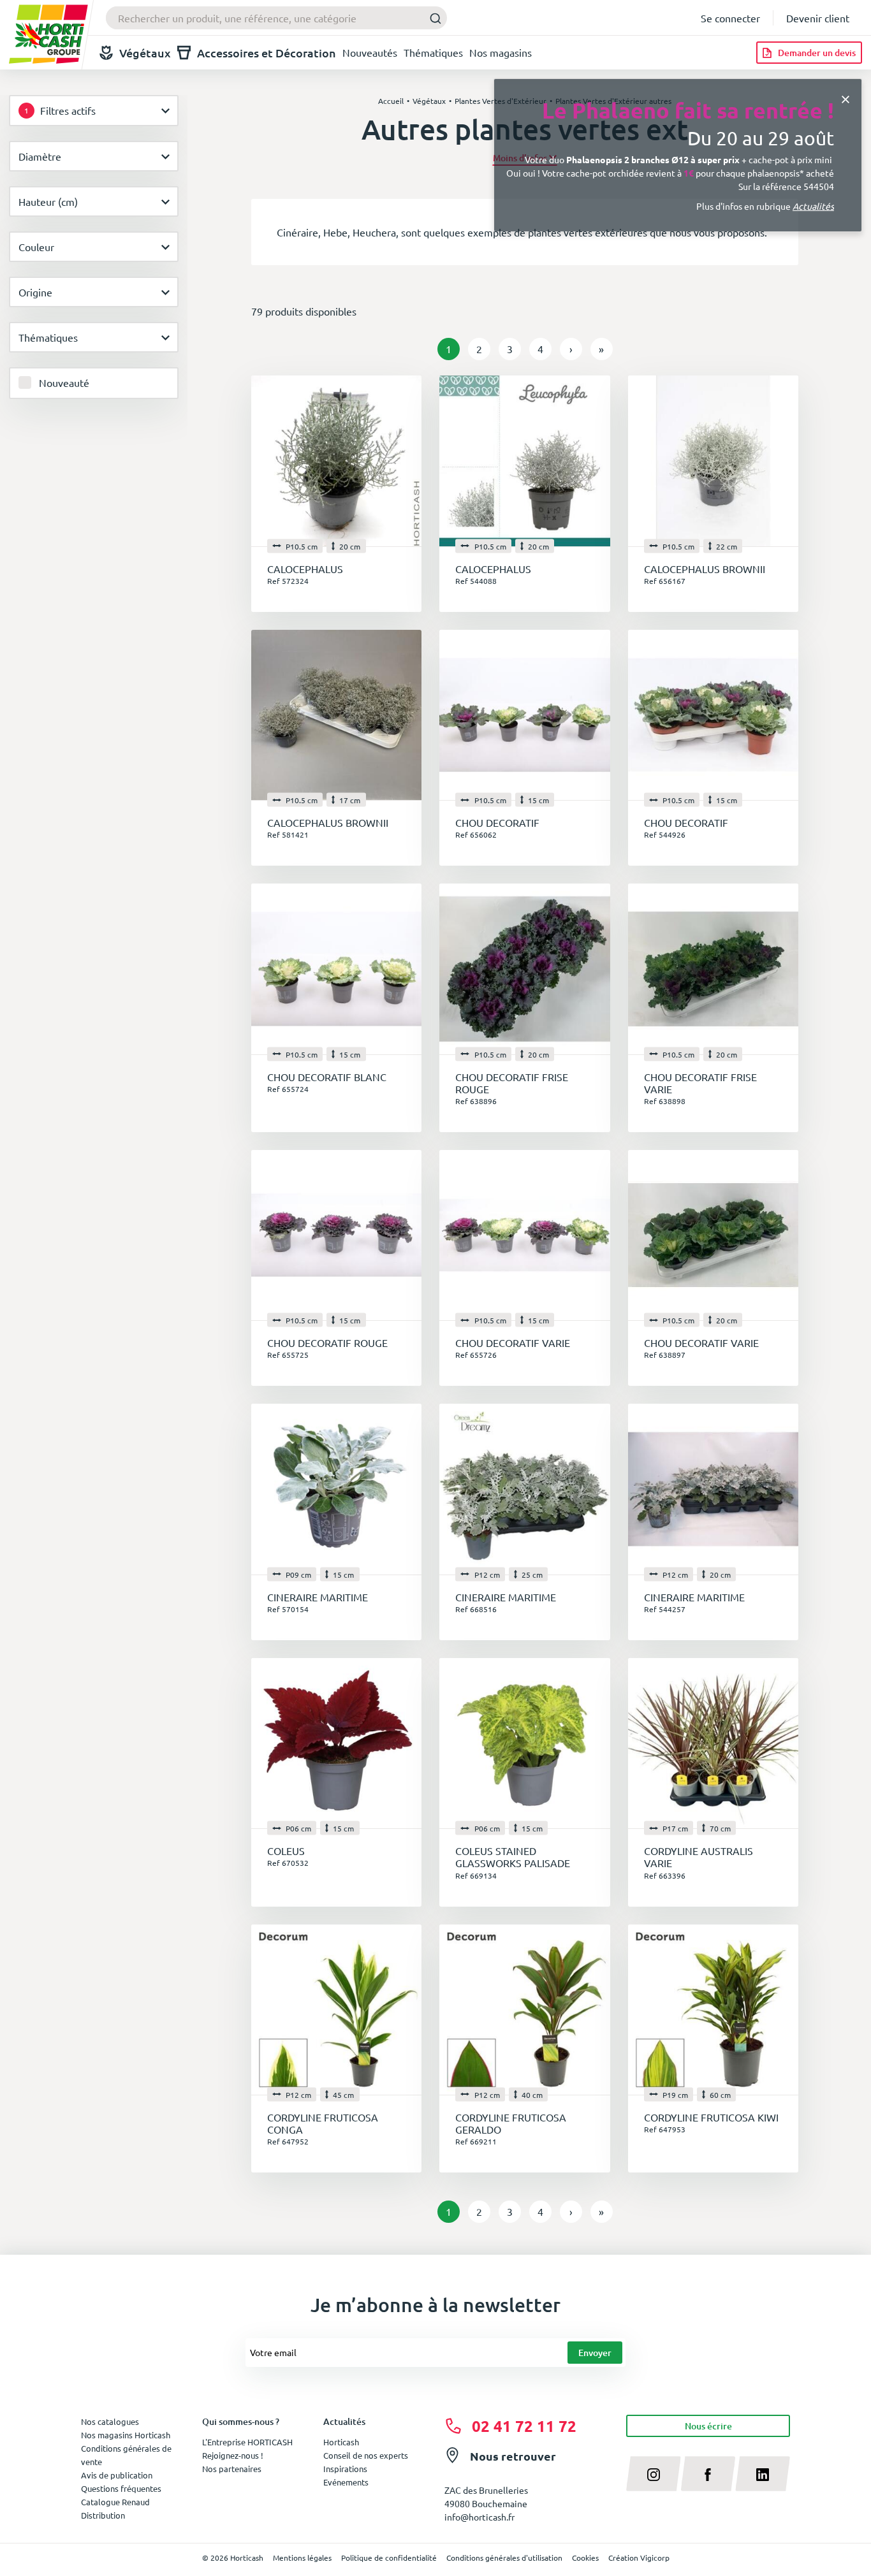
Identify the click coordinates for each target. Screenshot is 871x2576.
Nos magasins (501, 52)
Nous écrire (708, 2426)
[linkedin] (763, 2473)
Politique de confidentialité (389, 2558)
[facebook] (708, 2473)
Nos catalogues (110, 2421)
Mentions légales (302, 2558)
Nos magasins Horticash (126, 2435)
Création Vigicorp (639, 2558)
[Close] (845, 98)
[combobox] (276, 18)
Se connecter (730, 18)
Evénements (346, 2482)
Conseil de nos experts (366, 2455)
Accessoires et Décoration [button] (267, 53)
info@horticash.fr (479, 2517)
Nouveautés (370, 52)
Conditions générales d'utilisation (504, 2558)
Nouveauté (64, 382)
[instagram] (654, 2473)
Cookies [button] (585, 2558)
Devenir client (818, 18)
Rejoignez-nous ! (233, 2455)
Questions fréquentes (121, 2488)
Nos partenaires (232, 2469)
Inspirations (345, 2469)
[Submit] (432, 18)
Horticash (341, 2442)
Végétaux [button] (145, 53)
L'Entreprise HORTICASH (247, 2442)
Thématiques (433, 52)
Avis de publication (117, 2475)
